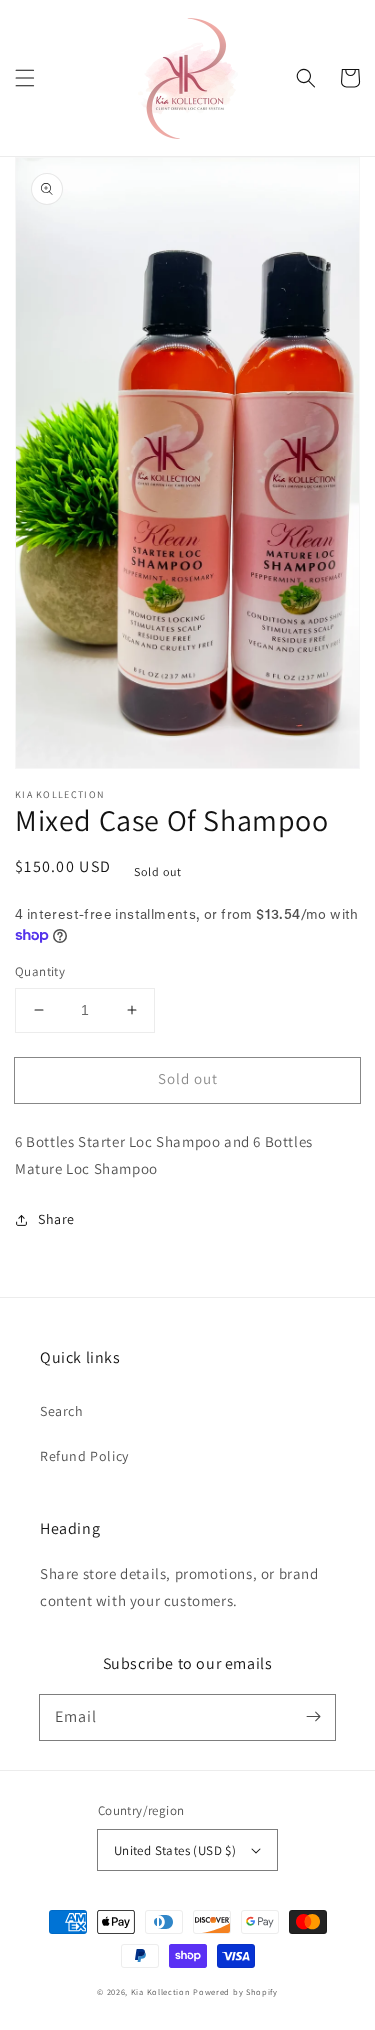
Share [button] (56, 1219)
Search (62, 1411)
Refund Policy (84, 1456)
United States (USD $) (175, 1850)
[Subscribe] (313, 1717)
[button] (25, 78)
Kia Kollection (162, 1991)
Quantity (40, 971)
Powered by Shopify (235, 1991)
